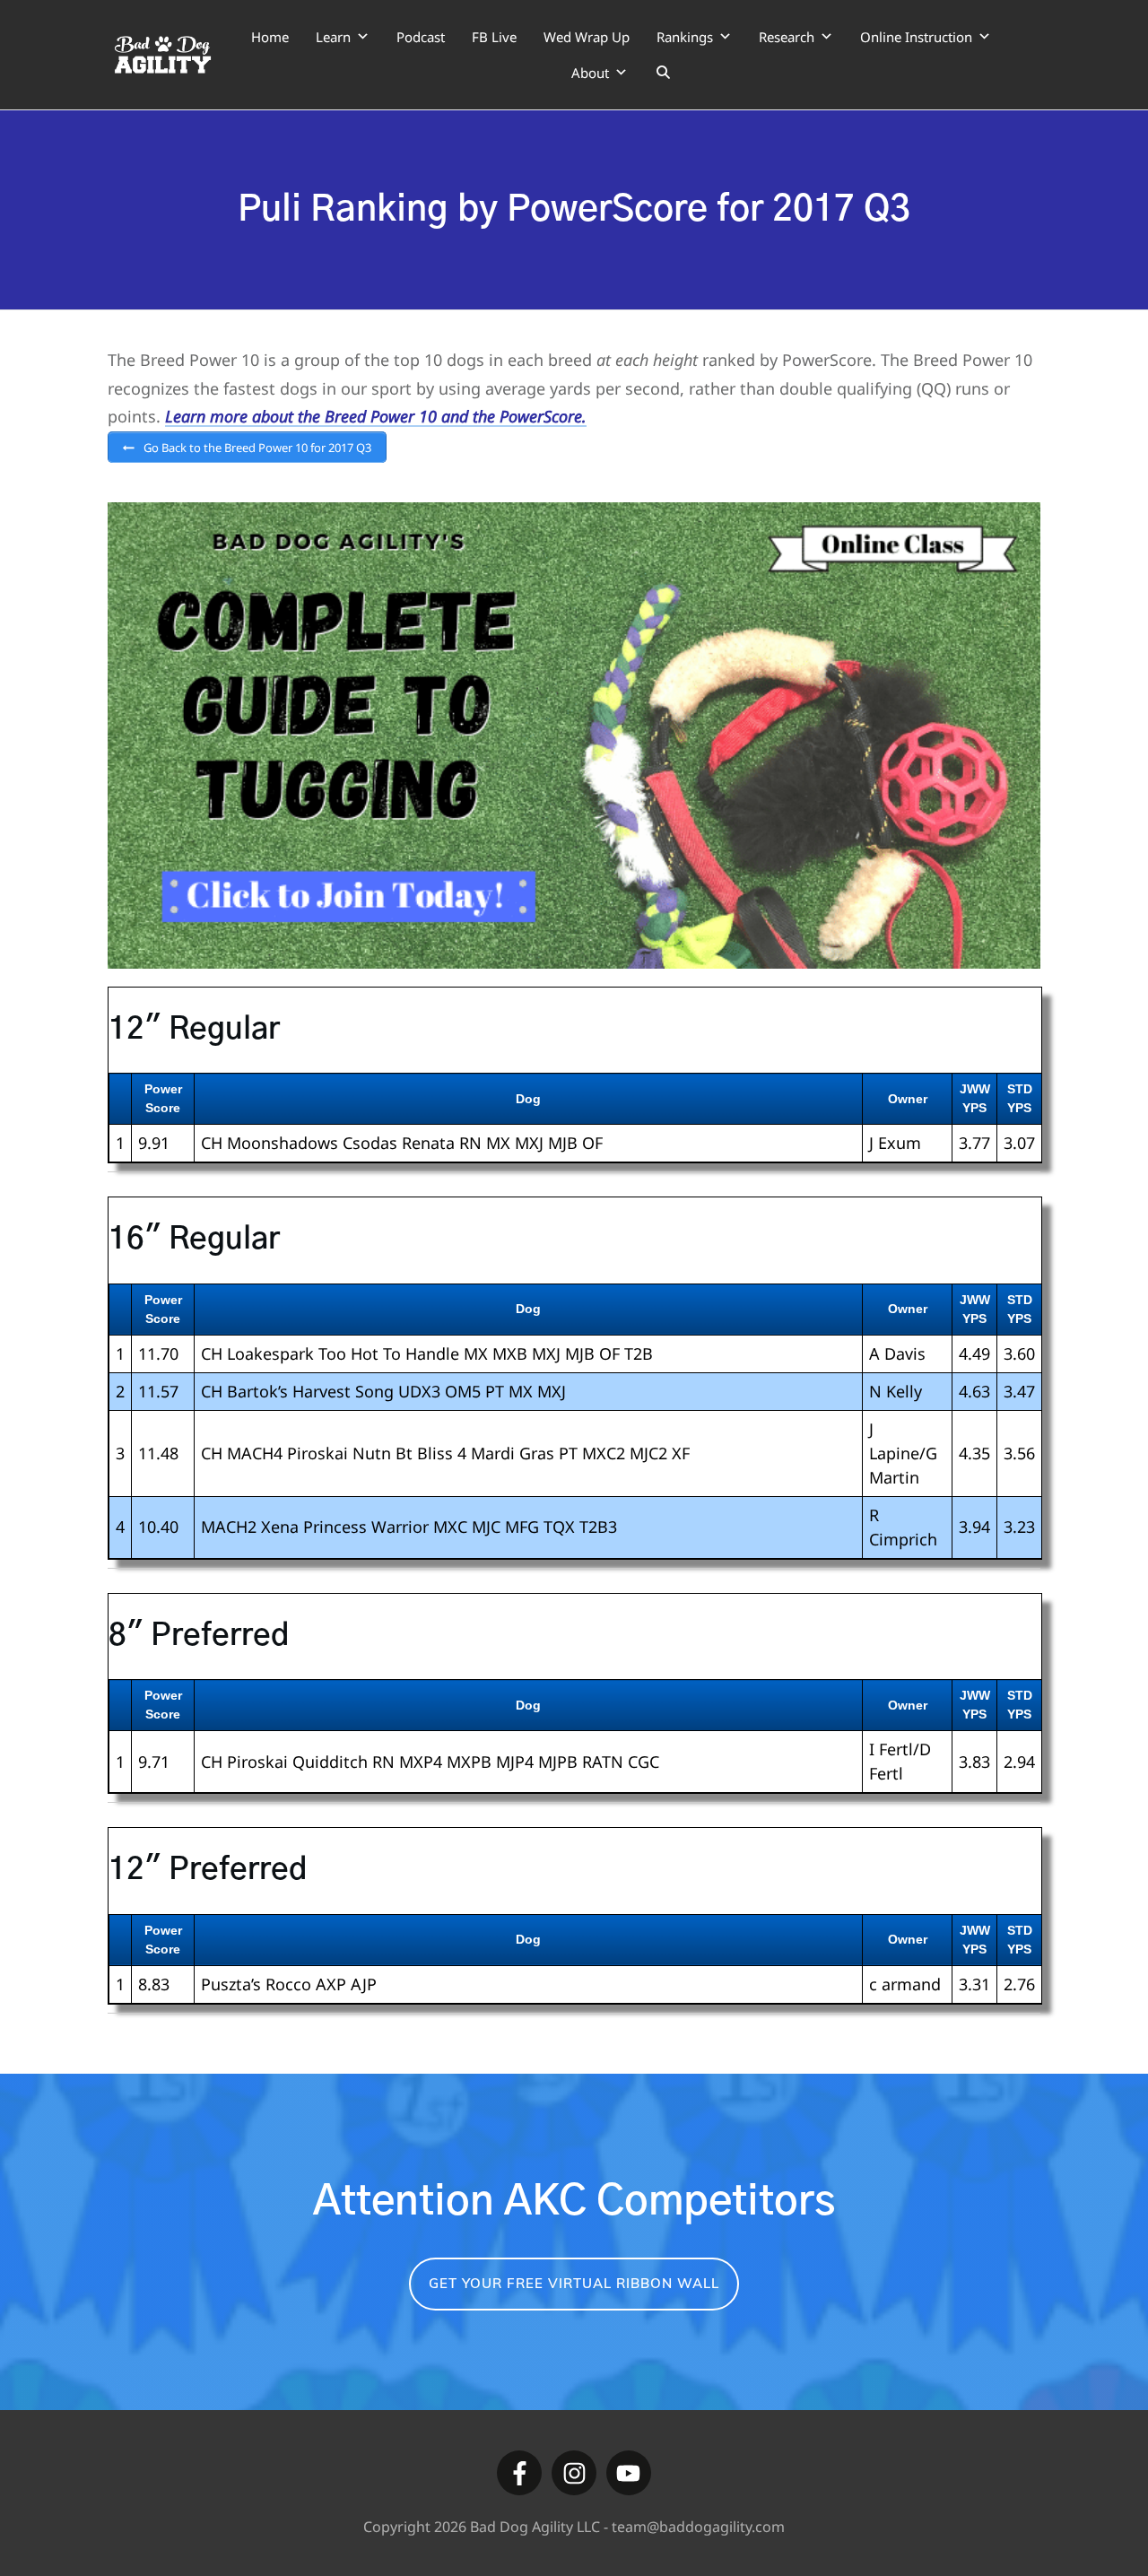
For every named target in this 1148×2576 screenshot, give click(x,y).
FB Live (494, 37)
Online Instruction (916, 37)
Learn (333, 37)
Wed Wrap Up (587, 37)
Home (270, 37)
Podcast (421, 37)
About (590, 73)
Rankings (685, 37)
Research (787, 37)
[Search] (663, 73)
